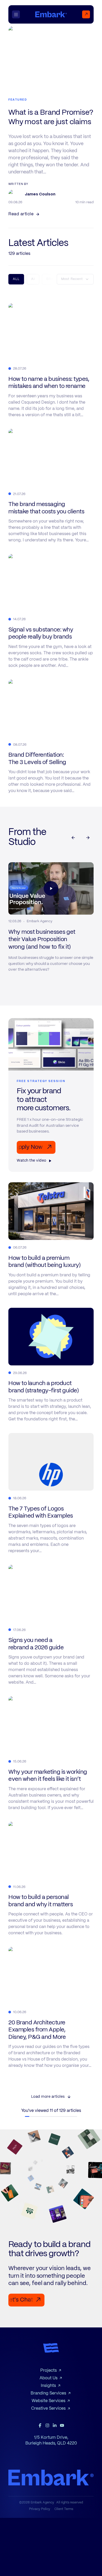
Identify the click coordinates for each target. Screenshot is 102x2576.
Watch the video (32, 1161)
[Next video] (88, 838)
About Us (49, 2378)
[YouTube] (62, 2425)
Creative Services (48, 2409)
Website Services (49, 2401)
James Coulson (40, 194)
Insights (48, 2386)
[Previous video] (73, 838)
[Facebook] (40, 2425)
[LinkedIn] (55, 2425)
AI (33, 279)
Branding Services (48, 2393)
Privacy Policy (40, 2509)
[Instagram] (47, 2425)
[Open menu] (18, 14)
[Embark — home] (51, 14)
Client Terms (64, 2509)
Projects (49, 2371)
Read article (21, 214)
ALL (16, 279)
